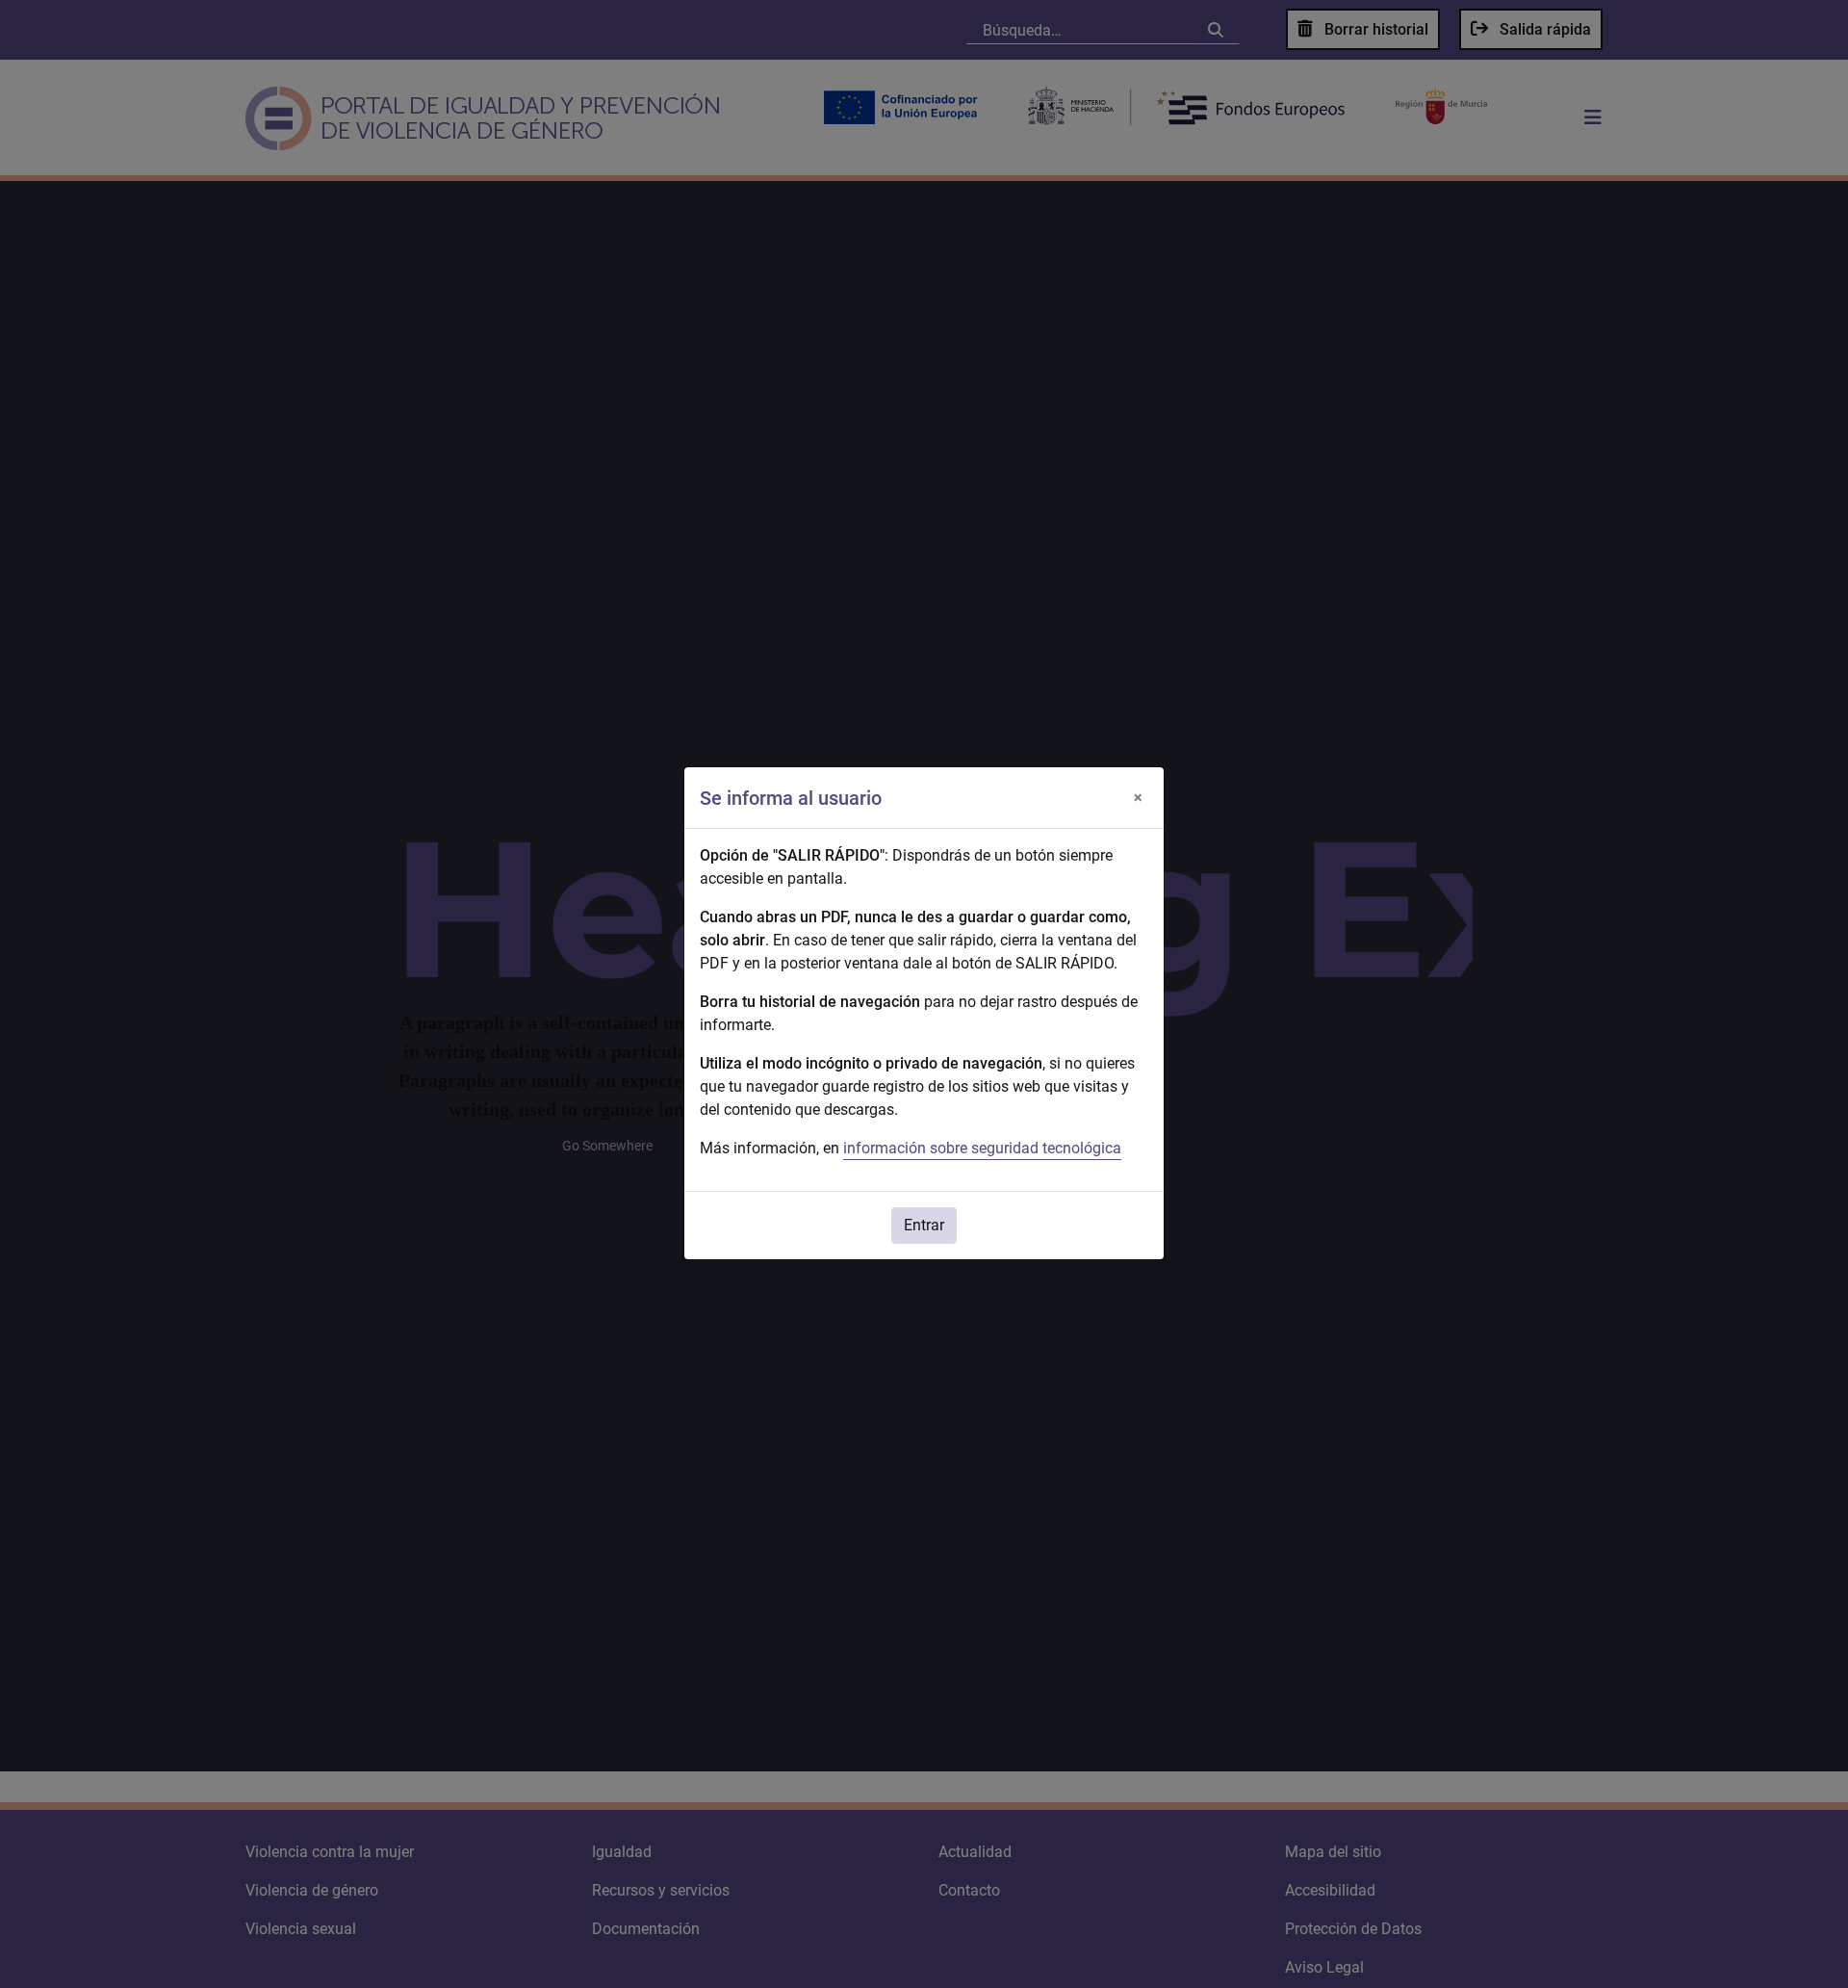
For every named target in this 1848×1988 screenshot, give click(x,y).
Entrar (924, 1225)
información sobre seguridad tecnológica (982, 1148)
